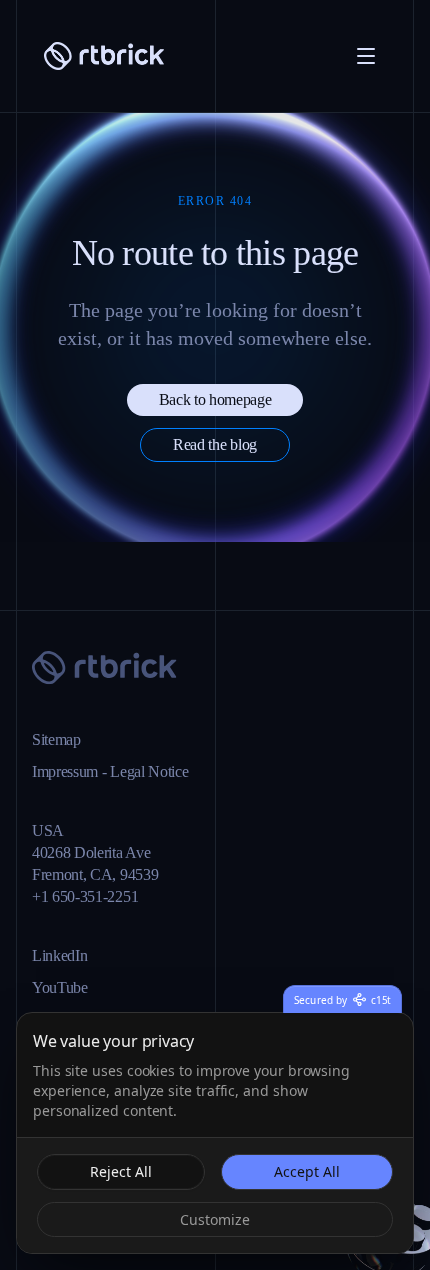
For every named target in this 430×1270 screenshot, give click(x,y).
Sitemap (63, 740)
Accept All (307, 1171)
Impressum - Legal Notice (129, 772)
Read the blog (215, 512)
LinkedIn (64, 956)
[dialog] (215, 1133)
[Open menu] (366, 56)
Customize (215, 1219)
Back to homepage (215, 467)
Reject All (120, 1171)
